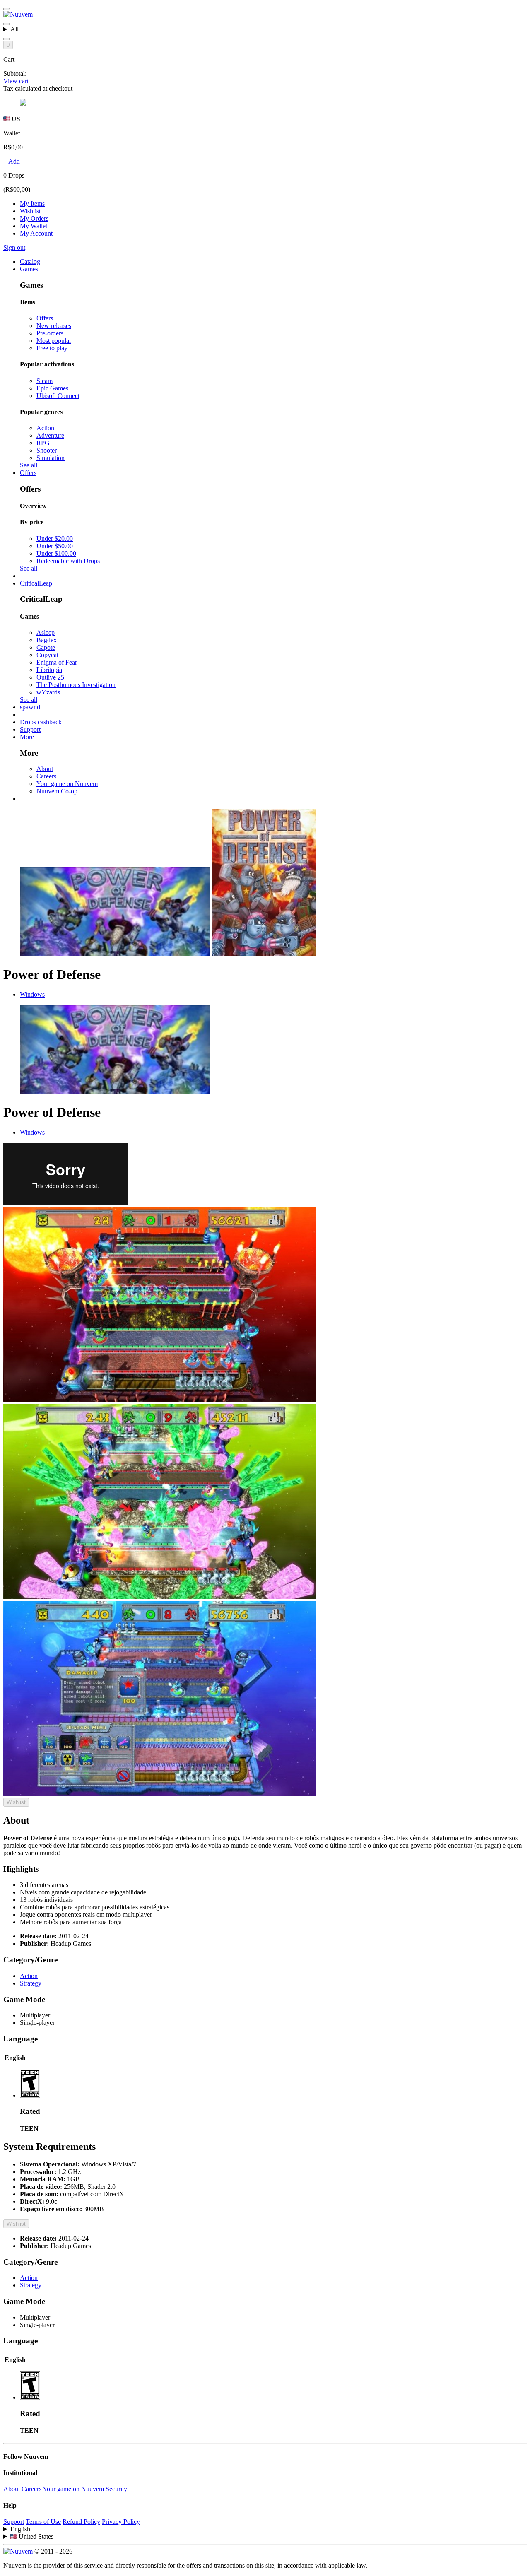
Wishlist (30, 211)
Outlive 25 (50, 677)
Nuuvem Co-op (57, 791)
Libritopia (49, 670)
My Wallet (34, 226)
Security (116, 2489)
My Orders (34, 218)
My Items (32, 204)
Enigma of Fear (57, 662)
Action (45, 428)
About (45, 769)
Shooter (47, 450)
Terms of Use (43, 2522)
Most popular (54, 341)
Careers (46, 776)
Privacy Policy (121, 2522)
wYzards (48, 692)
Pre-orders (50, 333)
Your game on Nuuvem (67, 784)
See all (29, 465)
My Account (36, 233)
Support (14, 2522)
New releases (54, 326)
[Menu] (7, 9)
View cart (16, 81)
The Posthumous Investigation (76, 685)
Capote (46, 647)
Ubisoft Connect (58, 396)
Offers (45, 318)
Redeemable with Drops (68, 561)
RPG (43, 443)
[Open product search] (7, 39)
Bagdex (47, 640)
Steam (45, 381)
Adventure (50, 435)
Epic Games (52, 388)
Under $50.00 (55, 546)
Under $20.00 (55, 539)
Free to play (52, 348)
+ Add (12, 161)
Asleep (46, 633)
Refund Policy (81, 2522)
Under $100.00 (56, 553)
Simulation (51, 458)
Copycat (47, 655)
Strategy (31, 1983)
